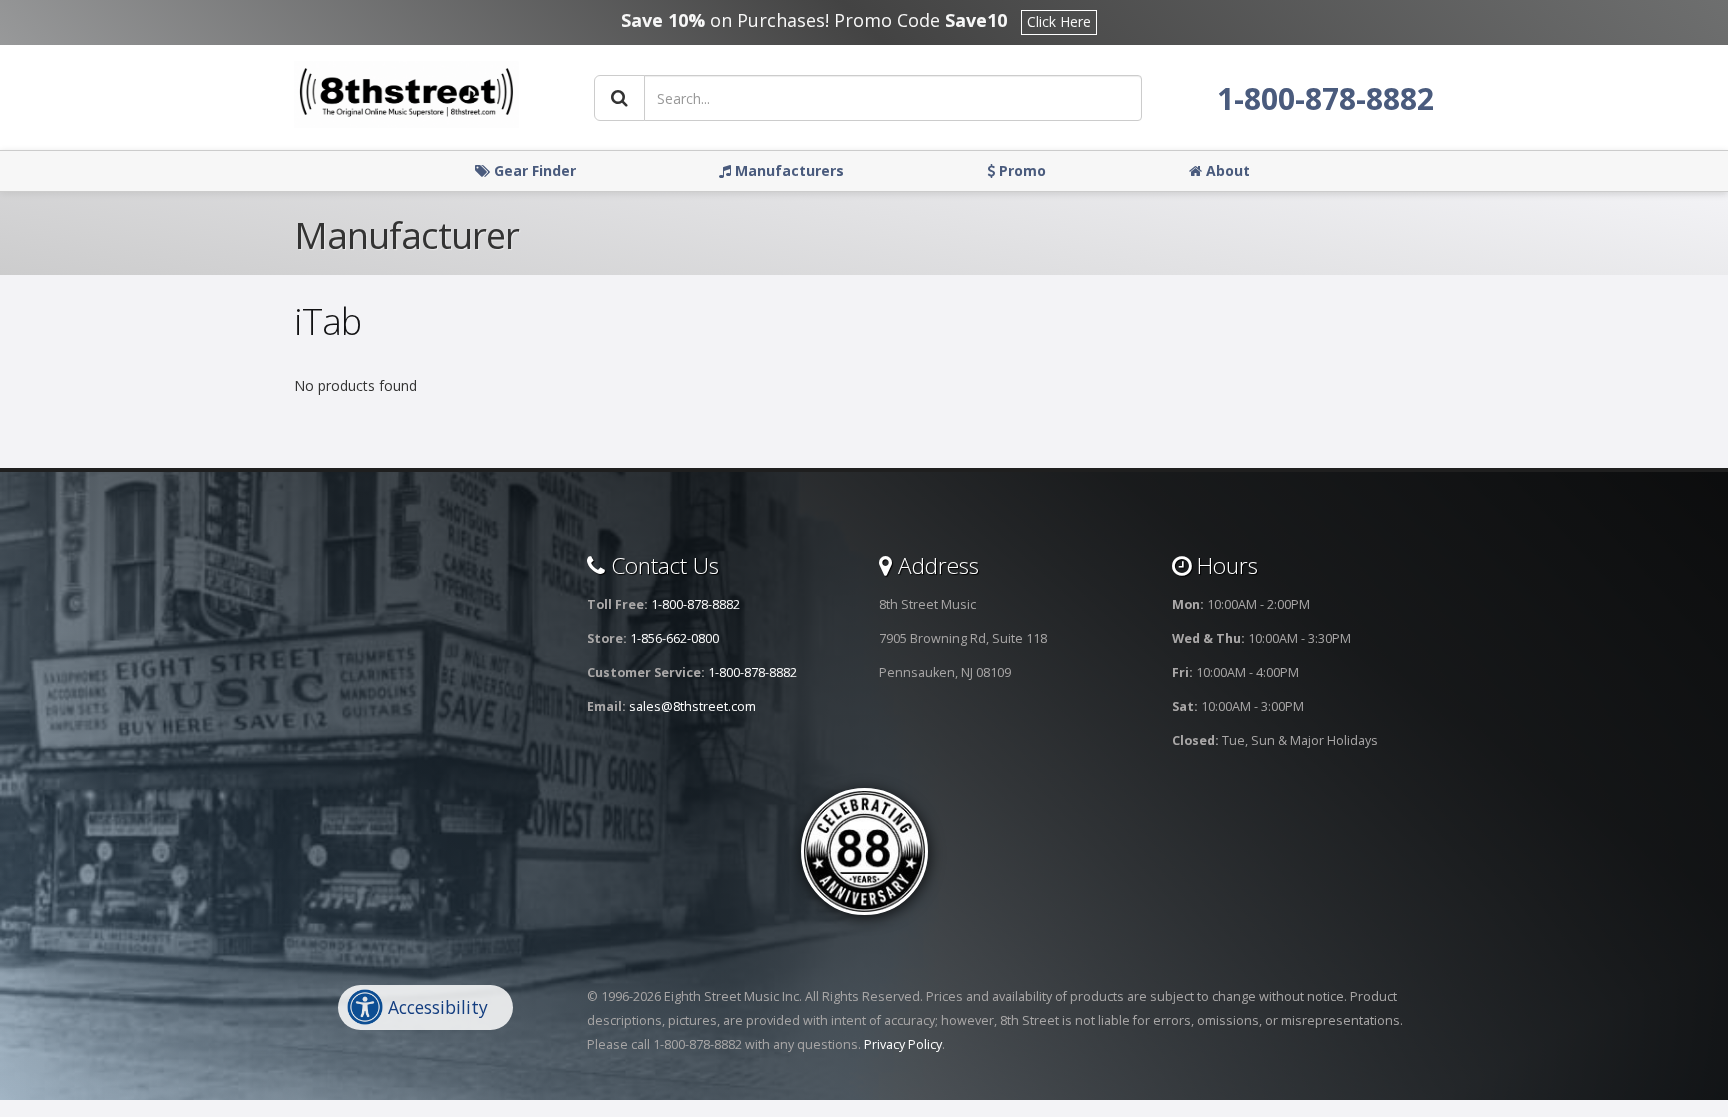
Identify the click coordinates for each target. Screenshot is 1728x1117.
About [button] (1226, 170)
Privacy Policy (903, 1044)
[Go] (619, 98)
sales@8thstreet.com (692, 706)
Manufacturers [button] (787, 170)
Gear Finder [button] (533, 170)
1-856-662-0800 (674, 638)
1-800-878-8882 (1325, 98)
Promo (1020, 170)
